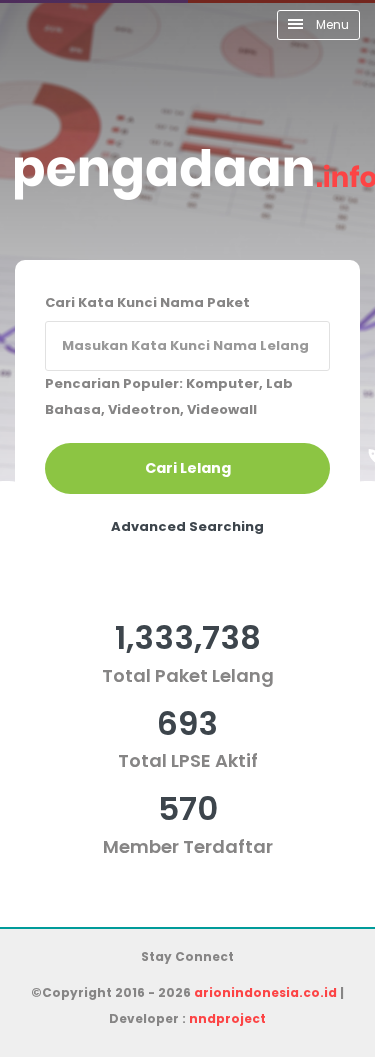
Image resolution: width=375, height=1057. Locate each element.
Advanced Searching (187, 526)
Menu (331, 24)
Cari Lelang (188, 468)
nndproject (227, 1018)
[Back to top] (290, 972)
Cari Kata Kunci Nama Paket (147, 302)
